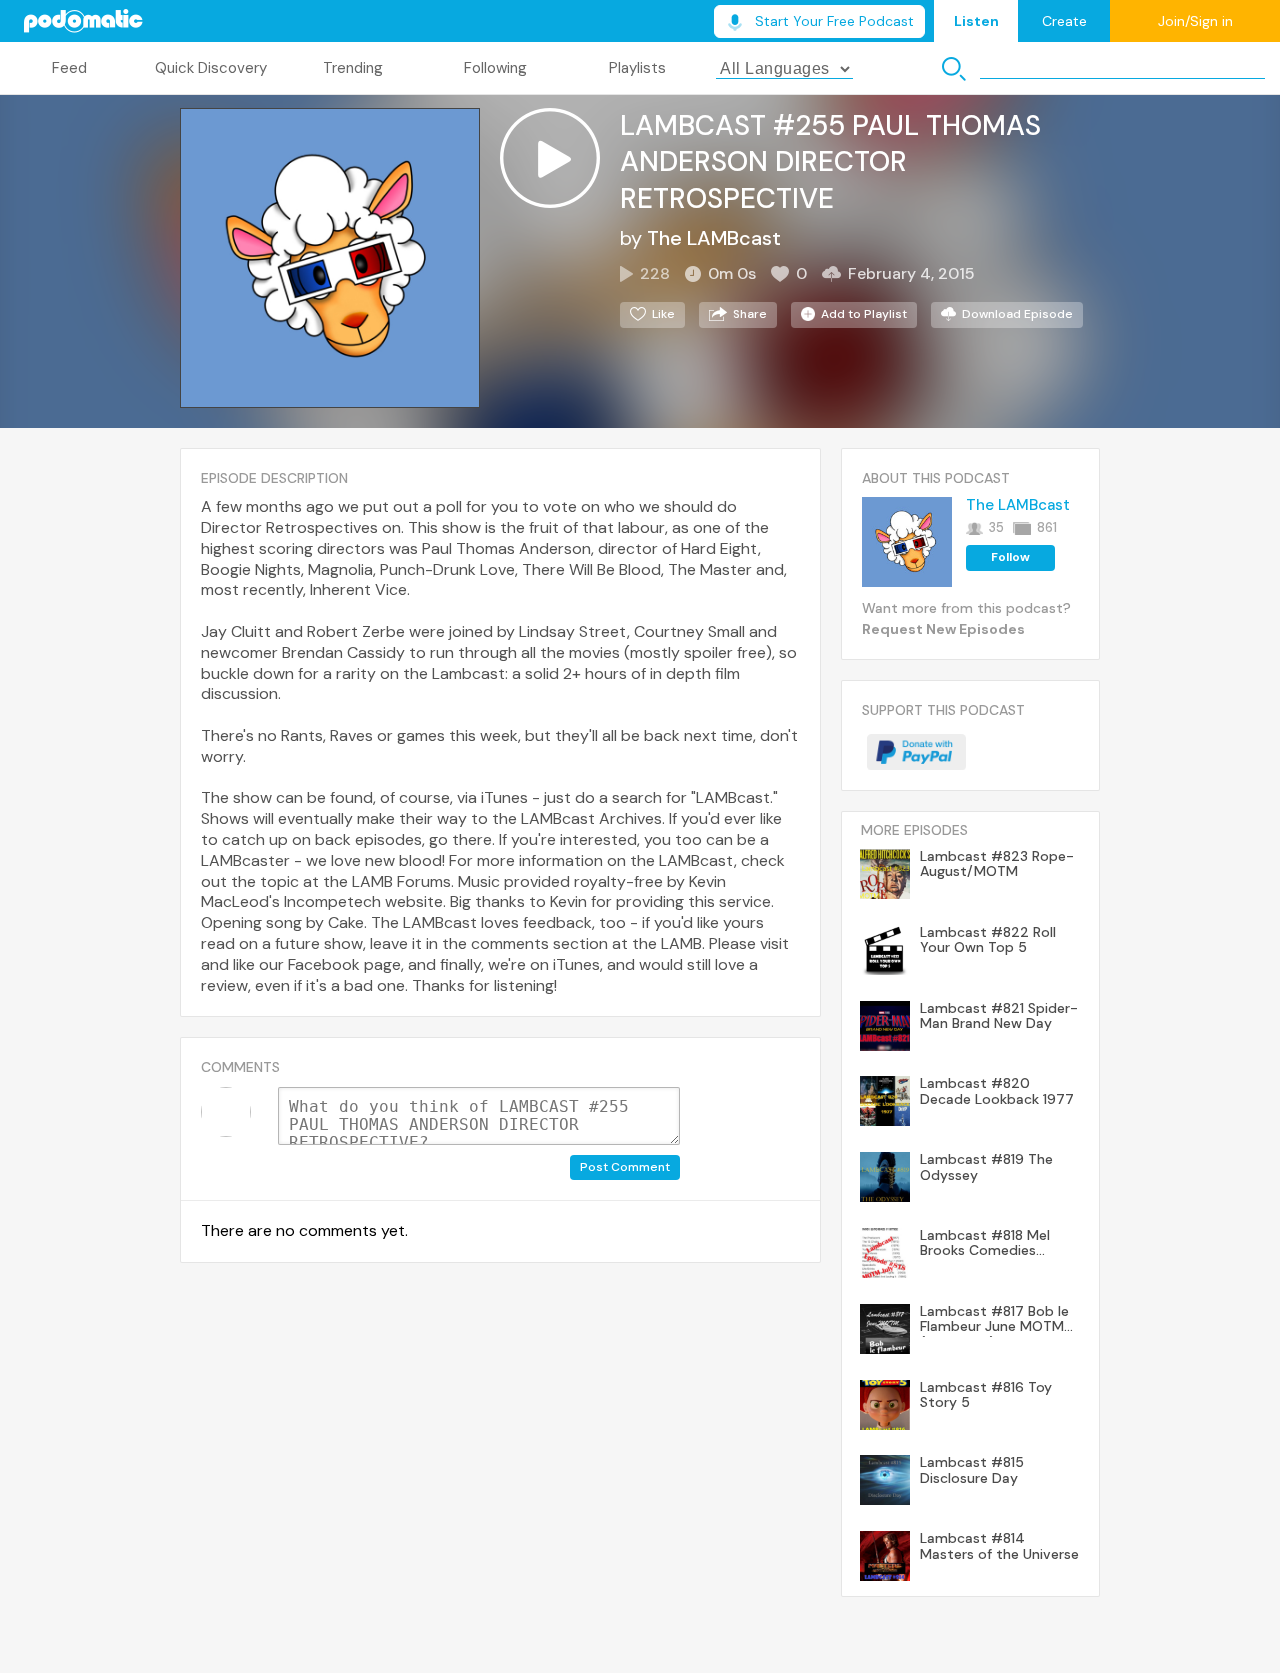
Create (1064, 21)
